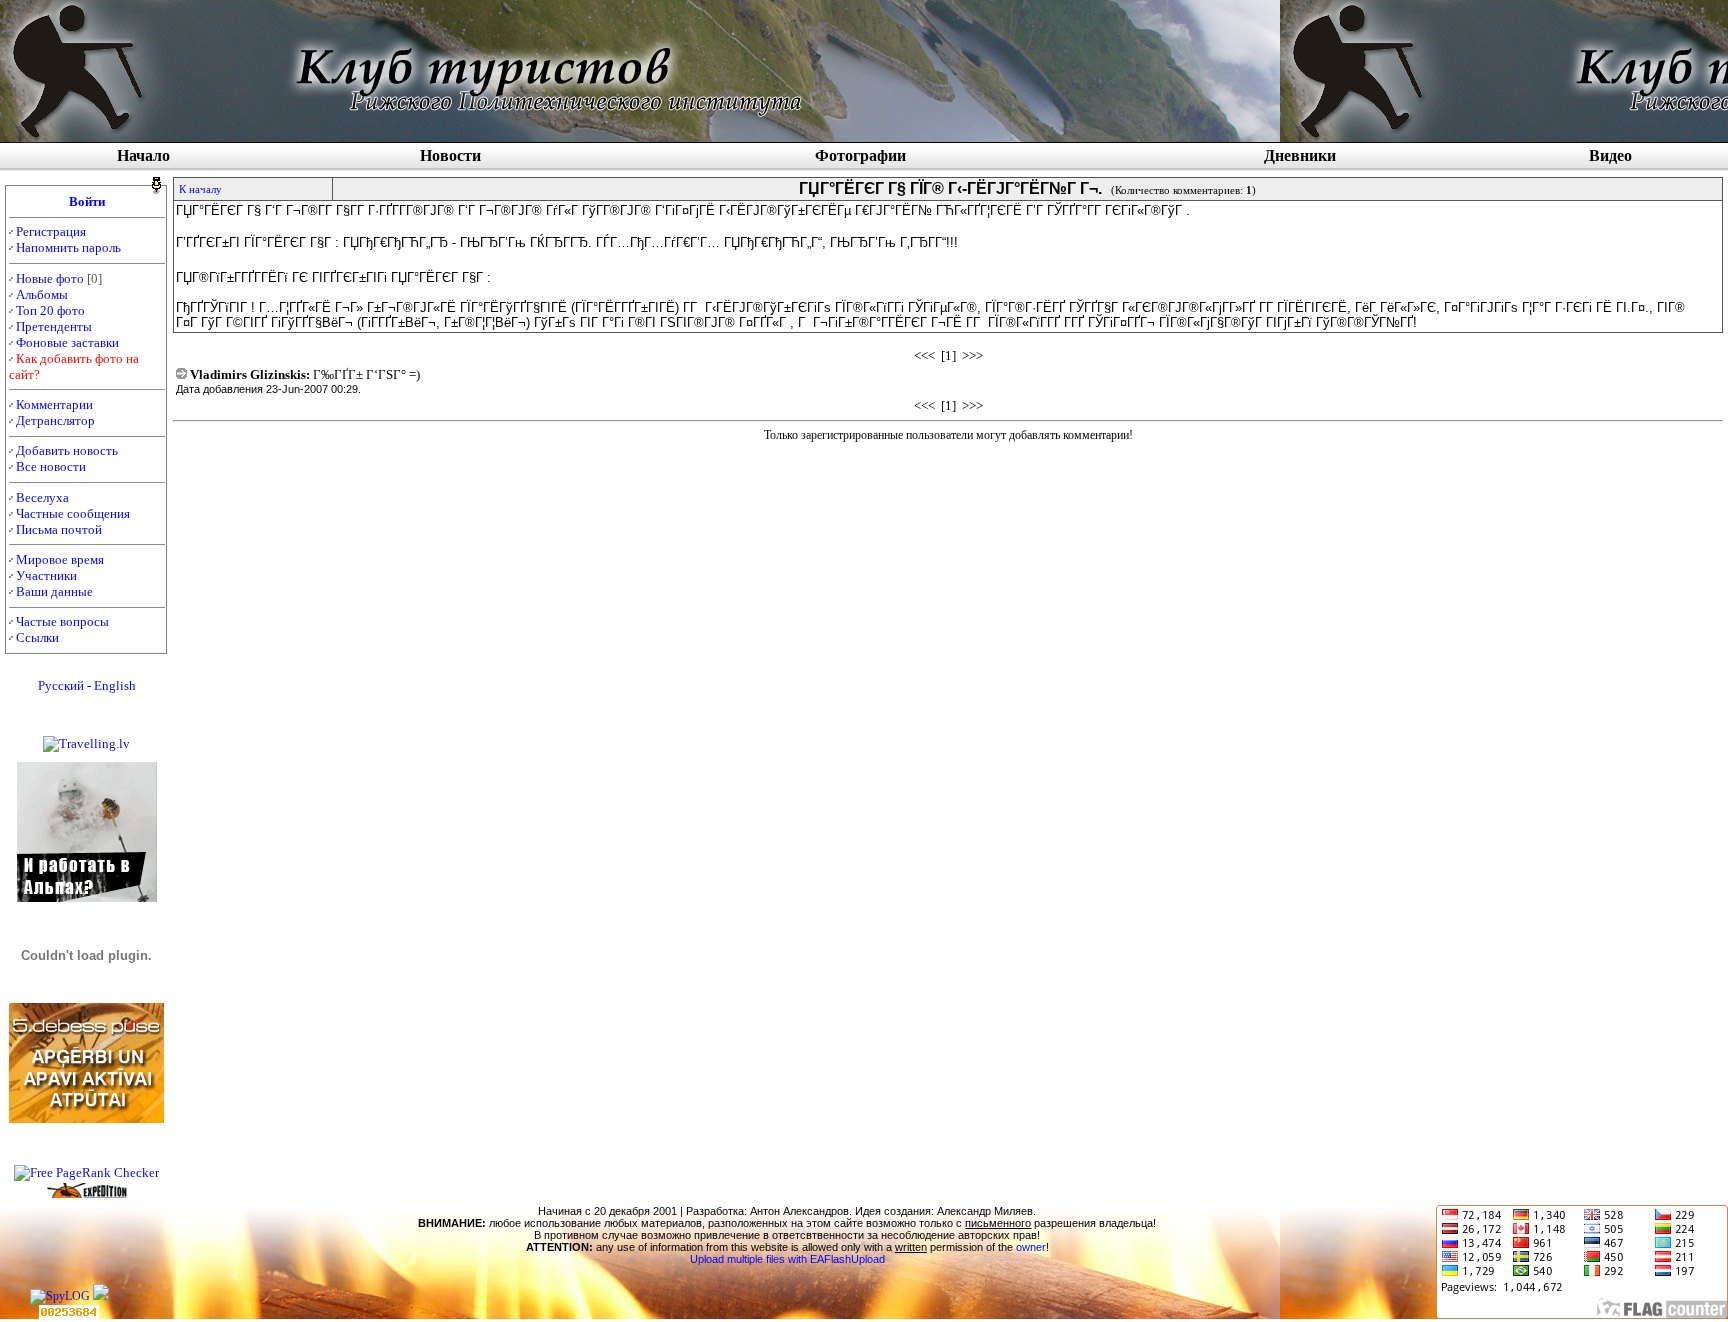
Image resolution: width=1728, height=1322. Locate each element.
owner (1031, 1247)
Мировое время (60, 559)
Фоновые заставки (67, 342)
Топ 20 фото (50, 310)
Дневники (1300, 155)
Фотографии (860, 155)
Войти (87, 201)
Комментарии (54, 404)
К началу (200, 189)
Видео (1610, 155)
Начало (143, 155)
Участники (46, 575)
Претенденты (54, 326)
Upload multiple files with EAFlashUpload (787, 1259)
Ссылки (37, 637)
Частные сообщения (73, 513)
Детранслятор (55, 420)
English (115, 685)
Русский (61, 685)
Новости (450, 155)
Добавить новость (67, 450)
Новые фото (50, 278)
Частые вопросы (62, 621)
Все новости (51, 466)
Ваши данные (54, 591)
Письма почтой (59, 529)
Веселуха (42, 497)
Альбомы (42, 294)
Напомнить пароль (68, 247)
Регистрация (51, 231)
